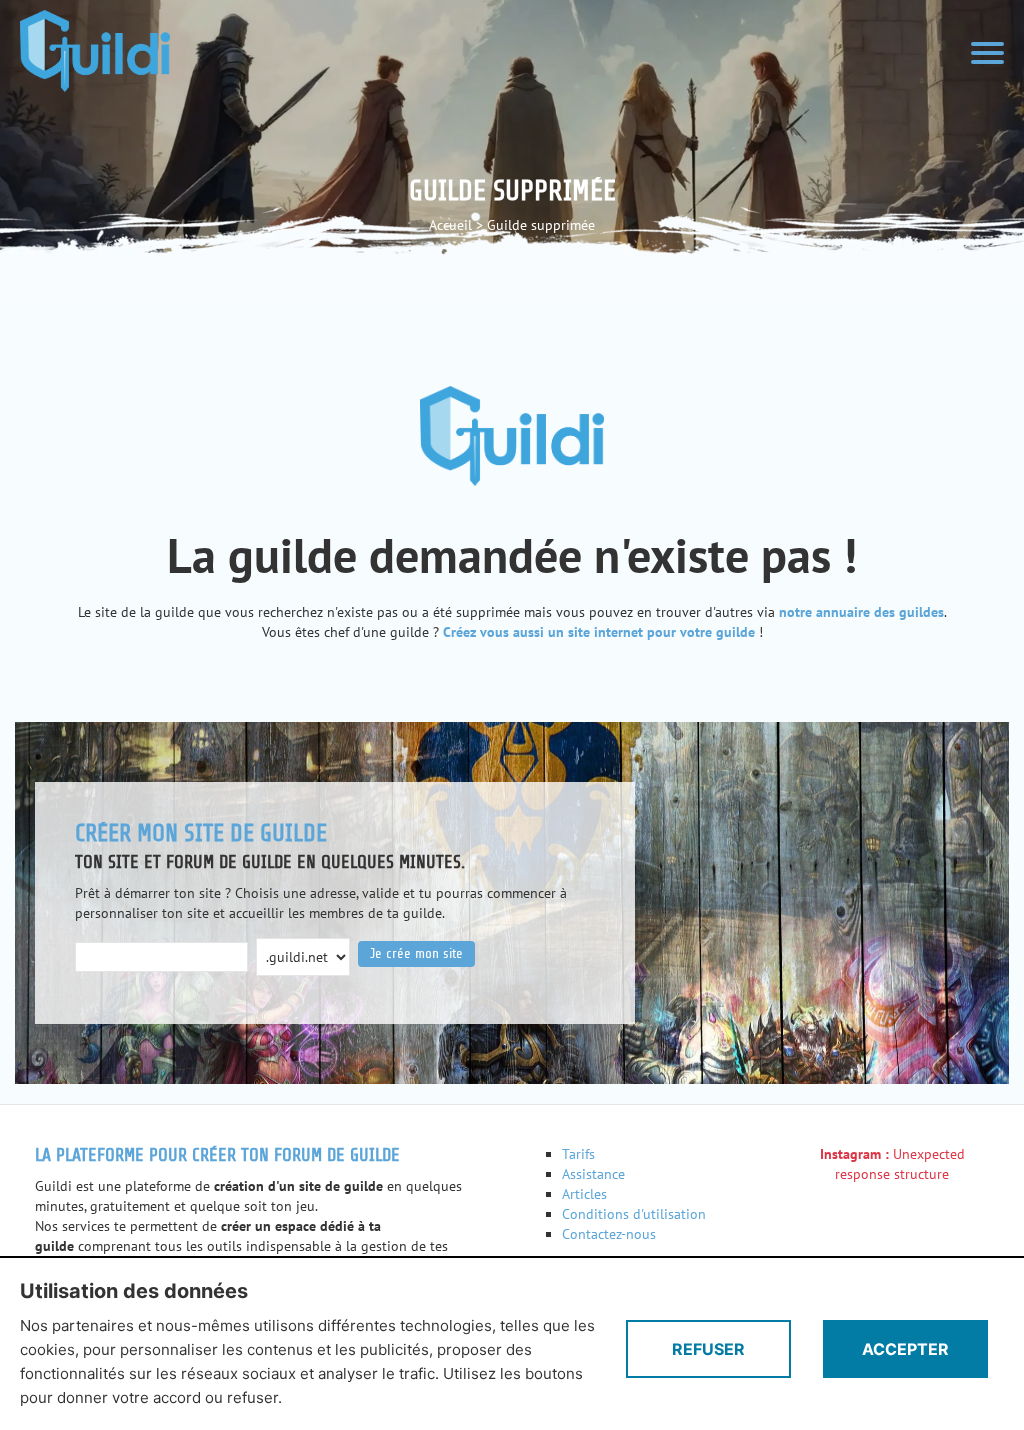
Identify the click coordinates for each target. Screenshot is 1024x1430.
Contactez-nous (609, 1234)
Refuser (708, 1349)
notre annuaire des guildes (861, 612)
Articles (584, 1194)
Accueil (450, 225)
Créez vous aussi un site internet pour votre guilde (599, 632)
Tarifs (578, 1154)
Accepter (905, 1349)
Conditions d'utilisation (634, 1214)
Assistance (593, 1174)
